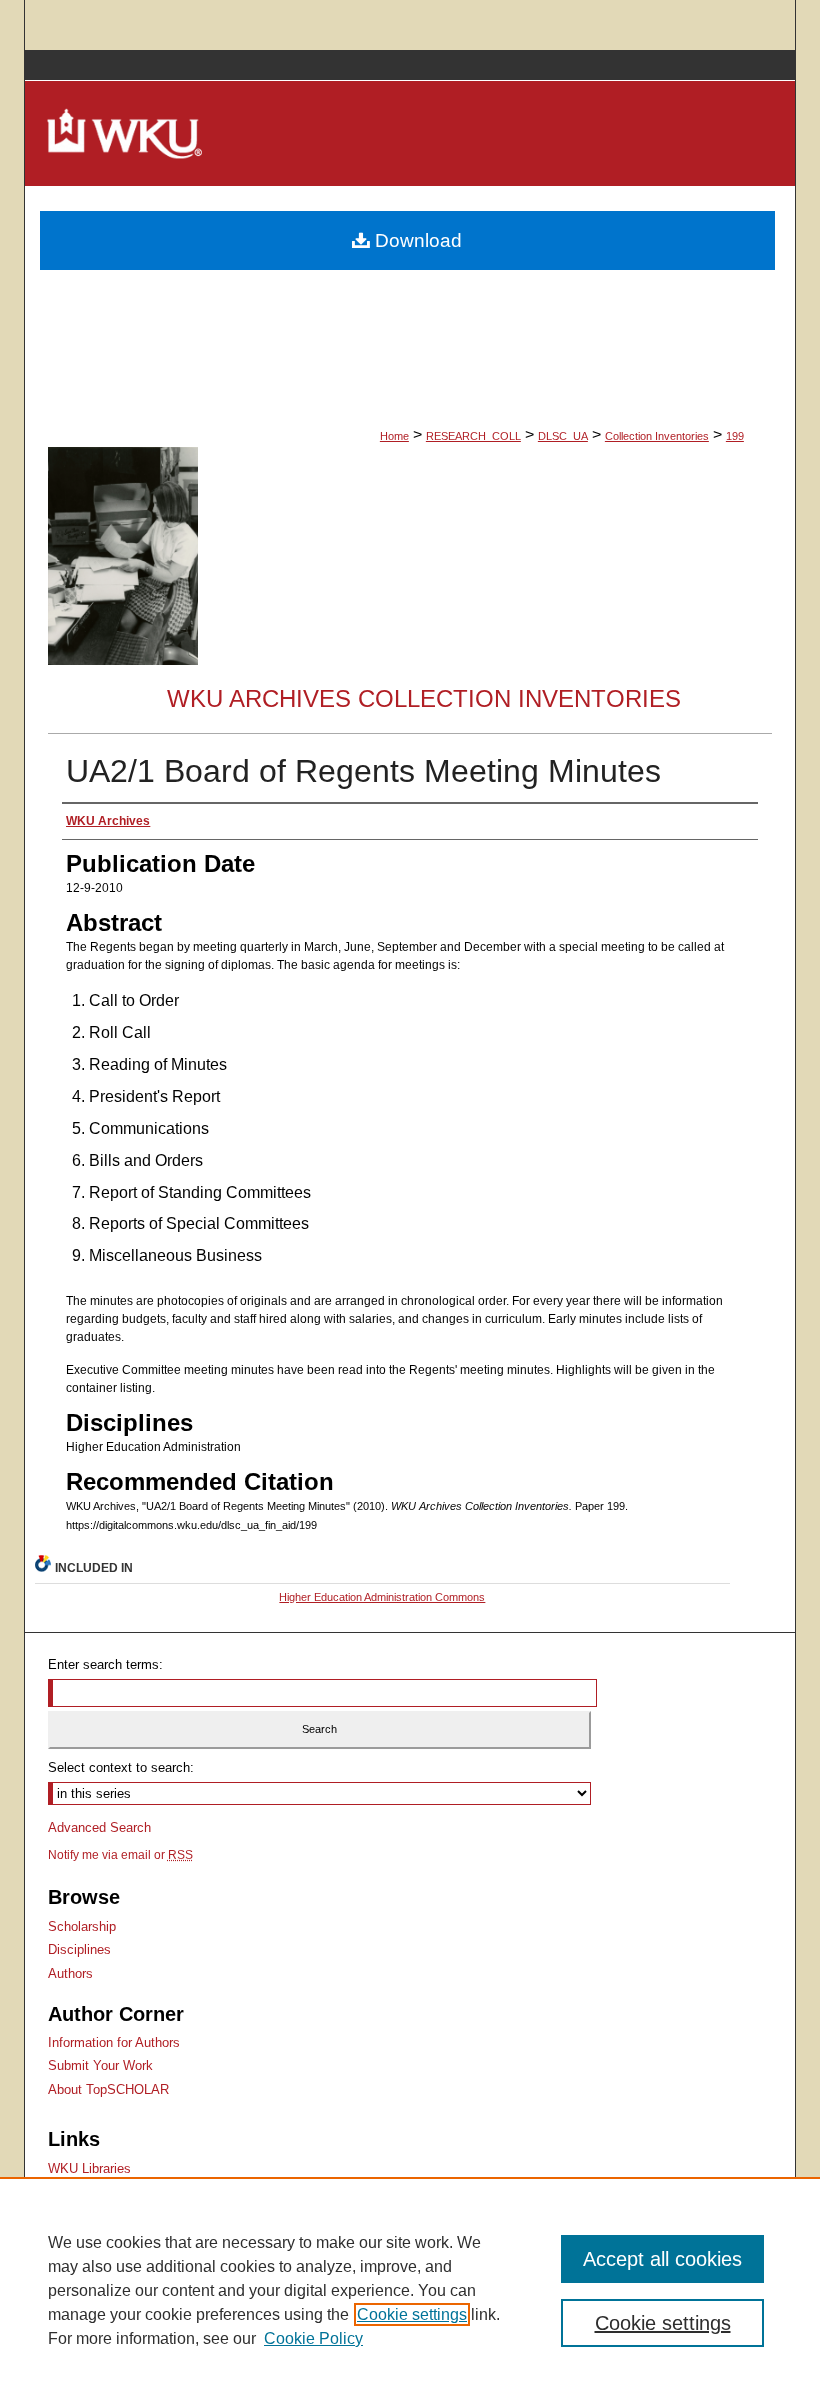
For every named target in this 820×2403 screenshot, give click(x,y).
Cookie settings (412, 2314)
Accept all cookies (662, 2259)
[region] (410, 2290)
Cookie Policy (313, 2338)
